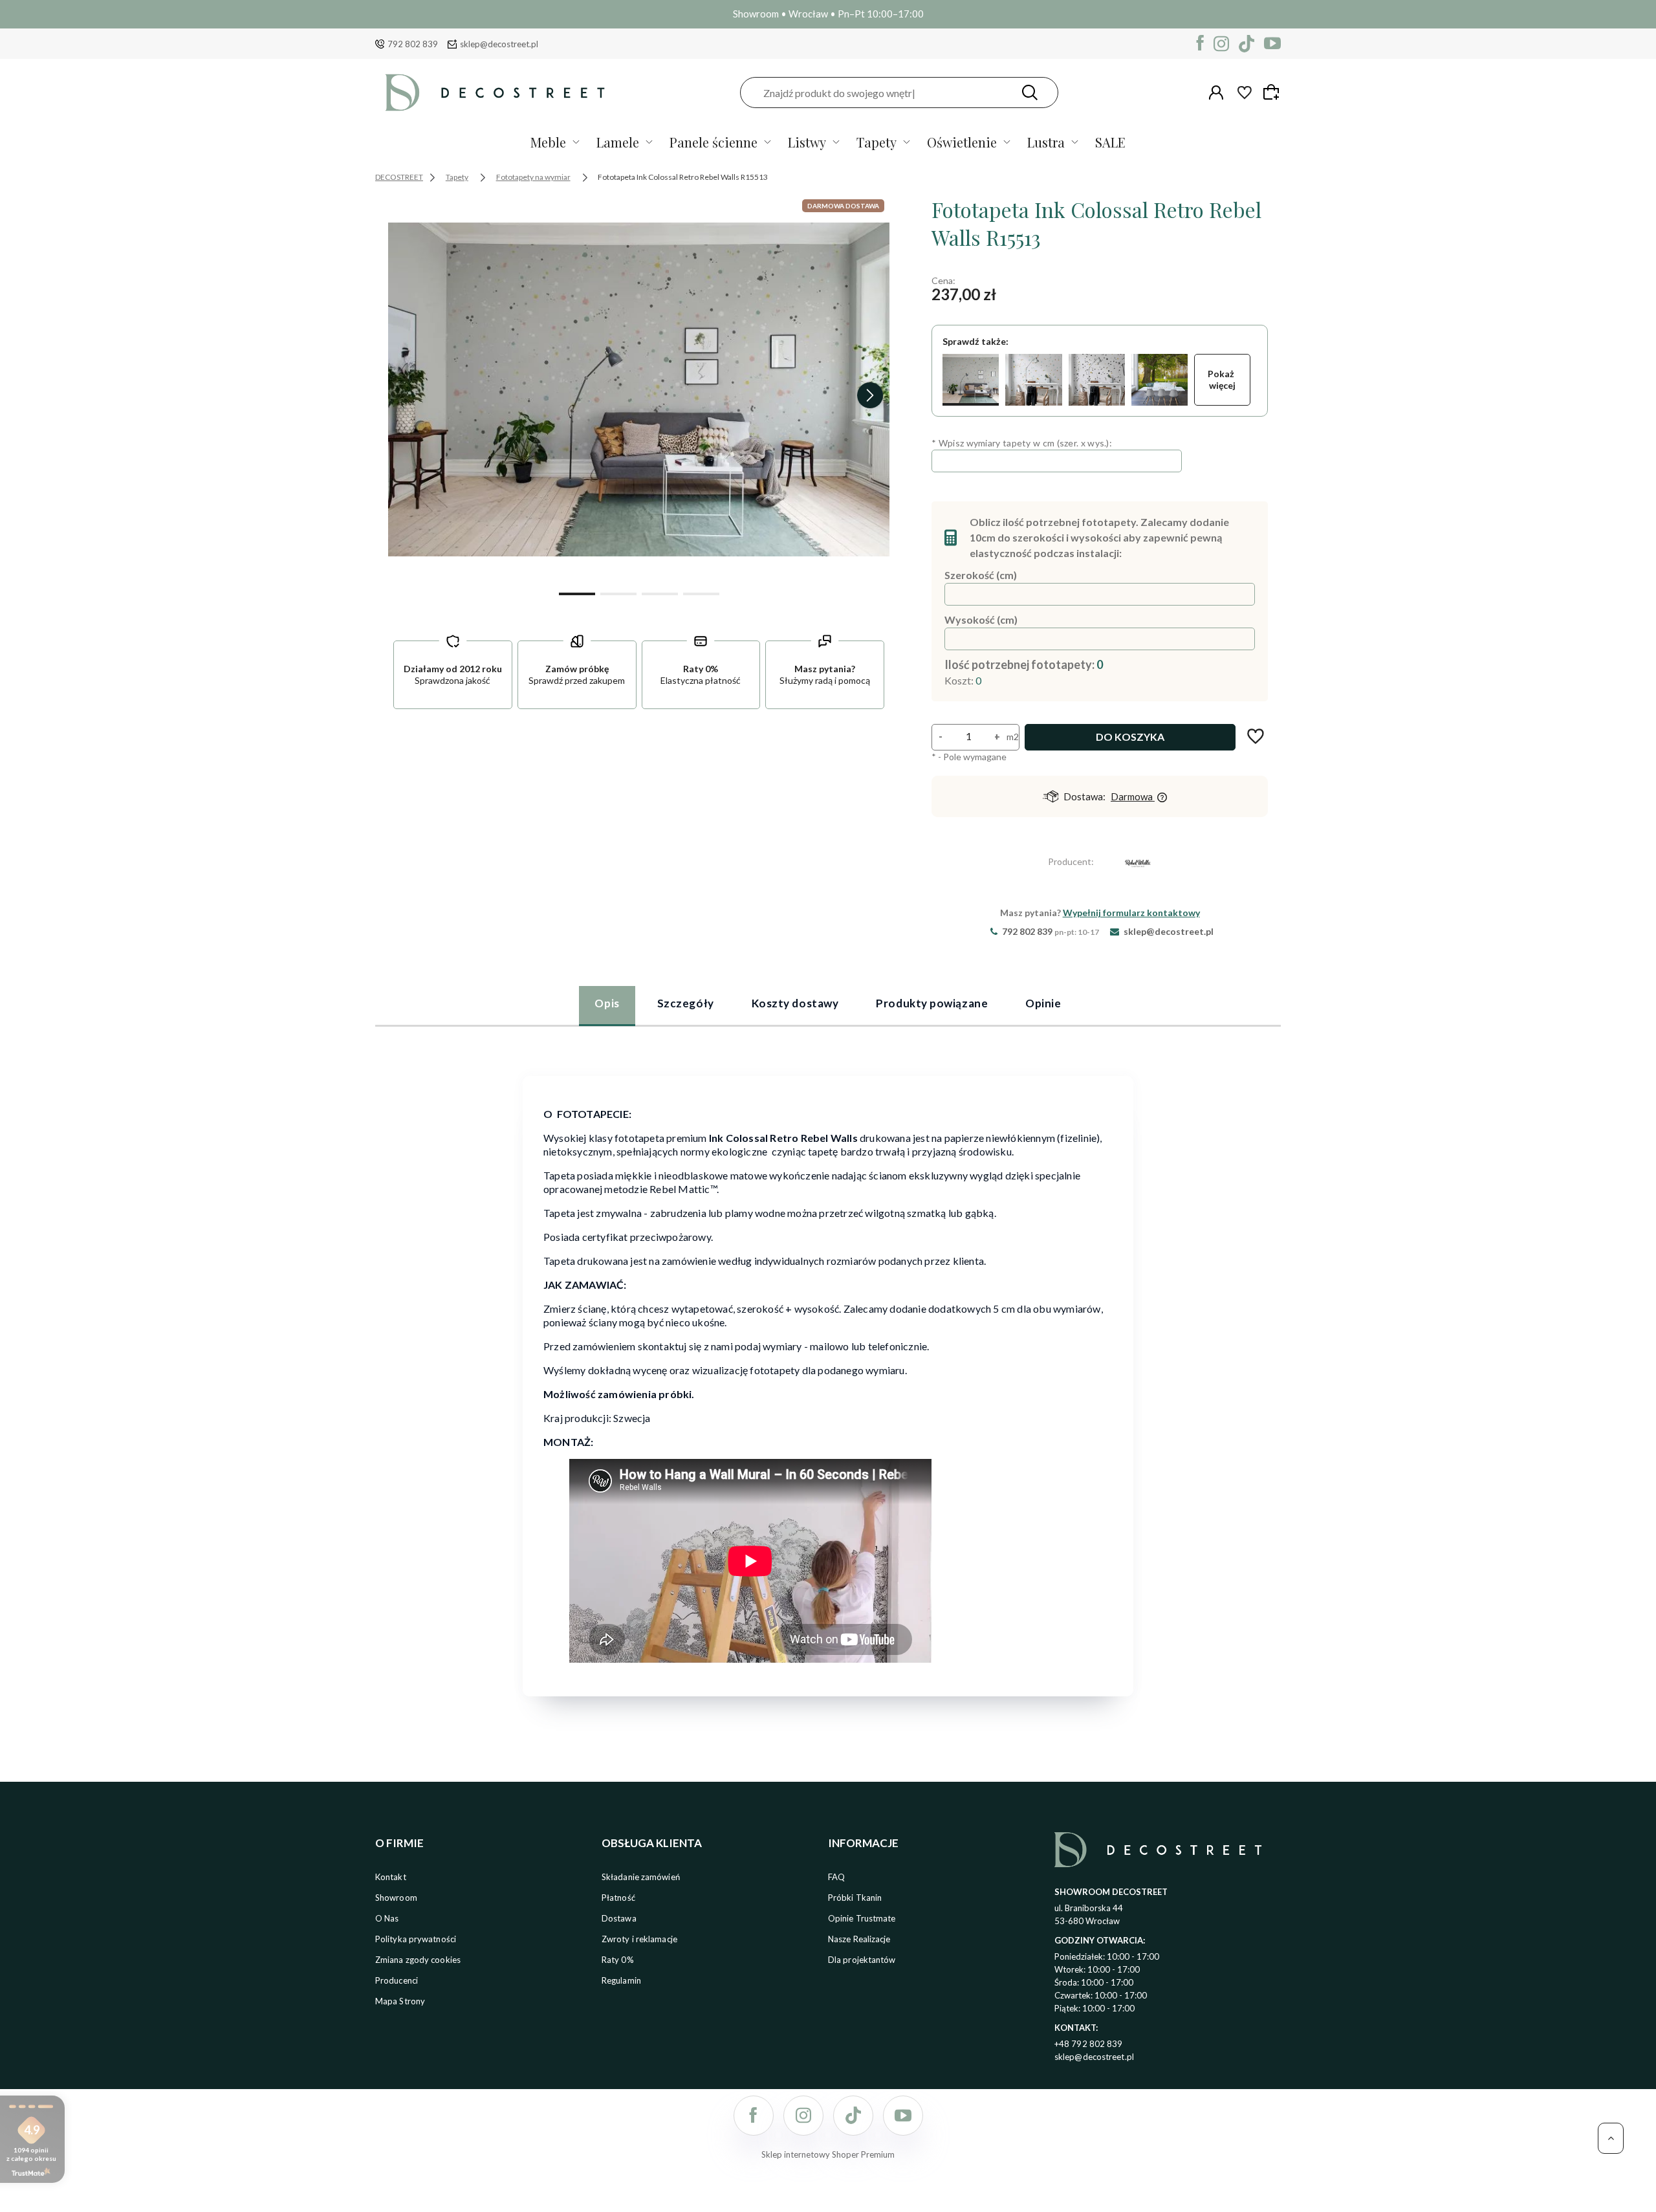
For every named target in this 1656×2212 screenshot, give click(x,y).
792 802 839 (413, 44)
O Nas (387, 1918)
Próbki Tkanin (855, 1898)
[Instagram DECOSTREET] (1221, 44)
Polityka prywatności (416, 1939)
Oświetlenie (962, 142)
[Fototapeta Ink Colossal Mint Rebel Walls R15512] (1033, 380)
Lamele (618, 142)
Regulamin (621, 1980)
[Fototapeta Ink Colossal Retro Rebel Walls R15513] (971, 380)
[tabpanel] (828, 1378)
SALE (1110, 142)
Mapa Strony (400, 2001)
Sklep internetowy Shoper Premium (828, 2154)
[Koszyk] (1273, 92)
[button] (577, 593)
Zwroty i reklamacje (639, 1939)
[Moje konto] (1216, 93)
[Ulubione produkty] (1245, 93)
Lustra (1046, 142)
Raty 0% (618, 1960)
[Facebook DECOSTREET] (1200, 44)
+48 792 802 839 (1089, 2044)
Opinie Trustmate (862, 1918)
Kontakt (391, 1877)
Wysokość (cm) (981, 619)
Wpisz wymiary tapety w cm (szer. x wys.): (1022, 443)
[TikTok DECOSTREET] (1247, 44)
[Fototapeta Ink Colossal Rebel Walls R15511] (1097, 380)
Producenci (397, 1980)
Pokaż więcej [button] (1222, 379)
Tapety (877, 142)
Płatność (618, 1898)
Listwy (807, 142)
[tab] (607, 1005)
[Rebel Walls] (1138, 865)
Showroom (396, 1898)
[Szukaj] (1030, 93)
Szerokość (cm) (981, 575)
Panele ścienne (714, 142)
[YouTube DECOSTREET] (1272, 44)
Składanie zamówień (641, 1877)
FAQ (836, 1877)
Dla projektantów (862, 1960)
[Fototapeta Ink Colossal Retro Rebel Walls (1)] (639, 389)
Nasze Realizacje (859, 1939)
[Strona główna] (495, 93)
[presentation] (408, 395)
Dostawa (619, 1918)
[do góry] (1611, 2138)
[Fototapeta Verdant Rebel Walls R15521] (1160, 380)
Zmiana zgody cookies (418, 1960)
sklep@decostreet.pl (499, 44)
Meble (548, 142)
